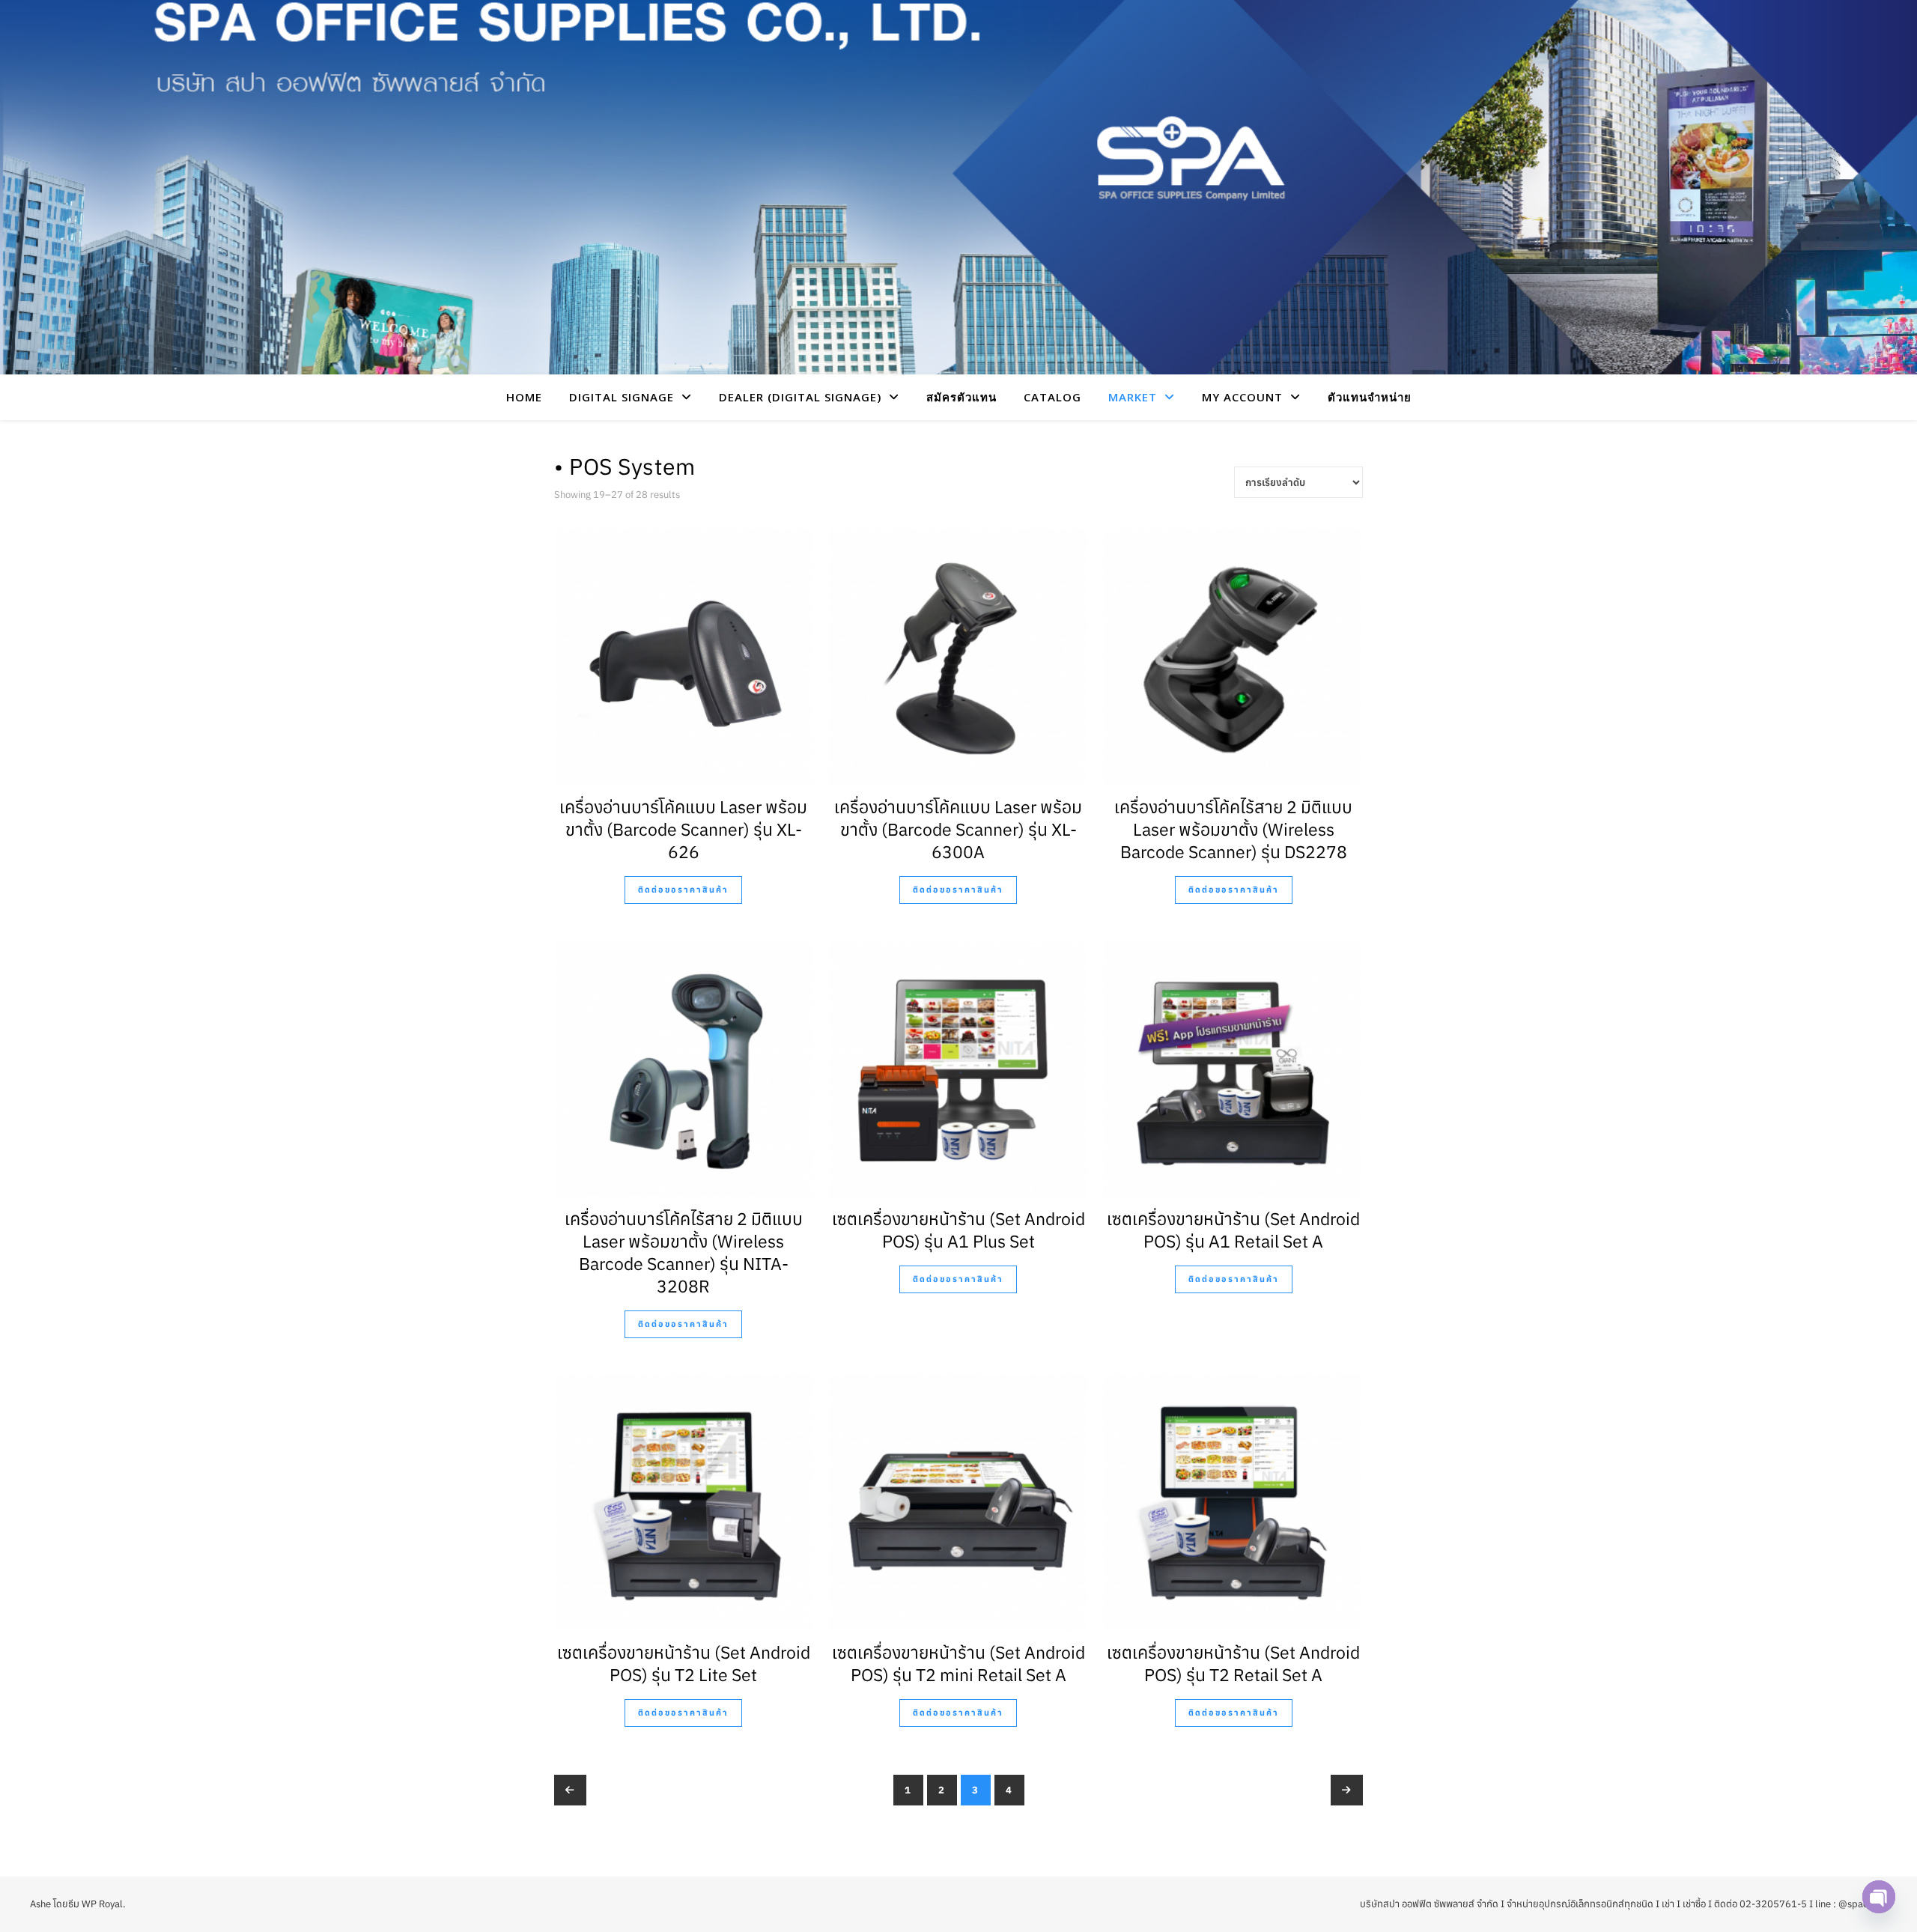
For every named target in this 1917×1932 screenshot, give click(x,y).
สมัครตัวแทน (961, 397)
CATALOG (1052, 397)
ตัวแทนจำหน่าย (1370, 397)
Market (1133, 397)
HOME (524, 397)
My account (1242, 397)
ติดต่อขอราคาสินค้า (683, 890)
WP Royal (102, 1904)
